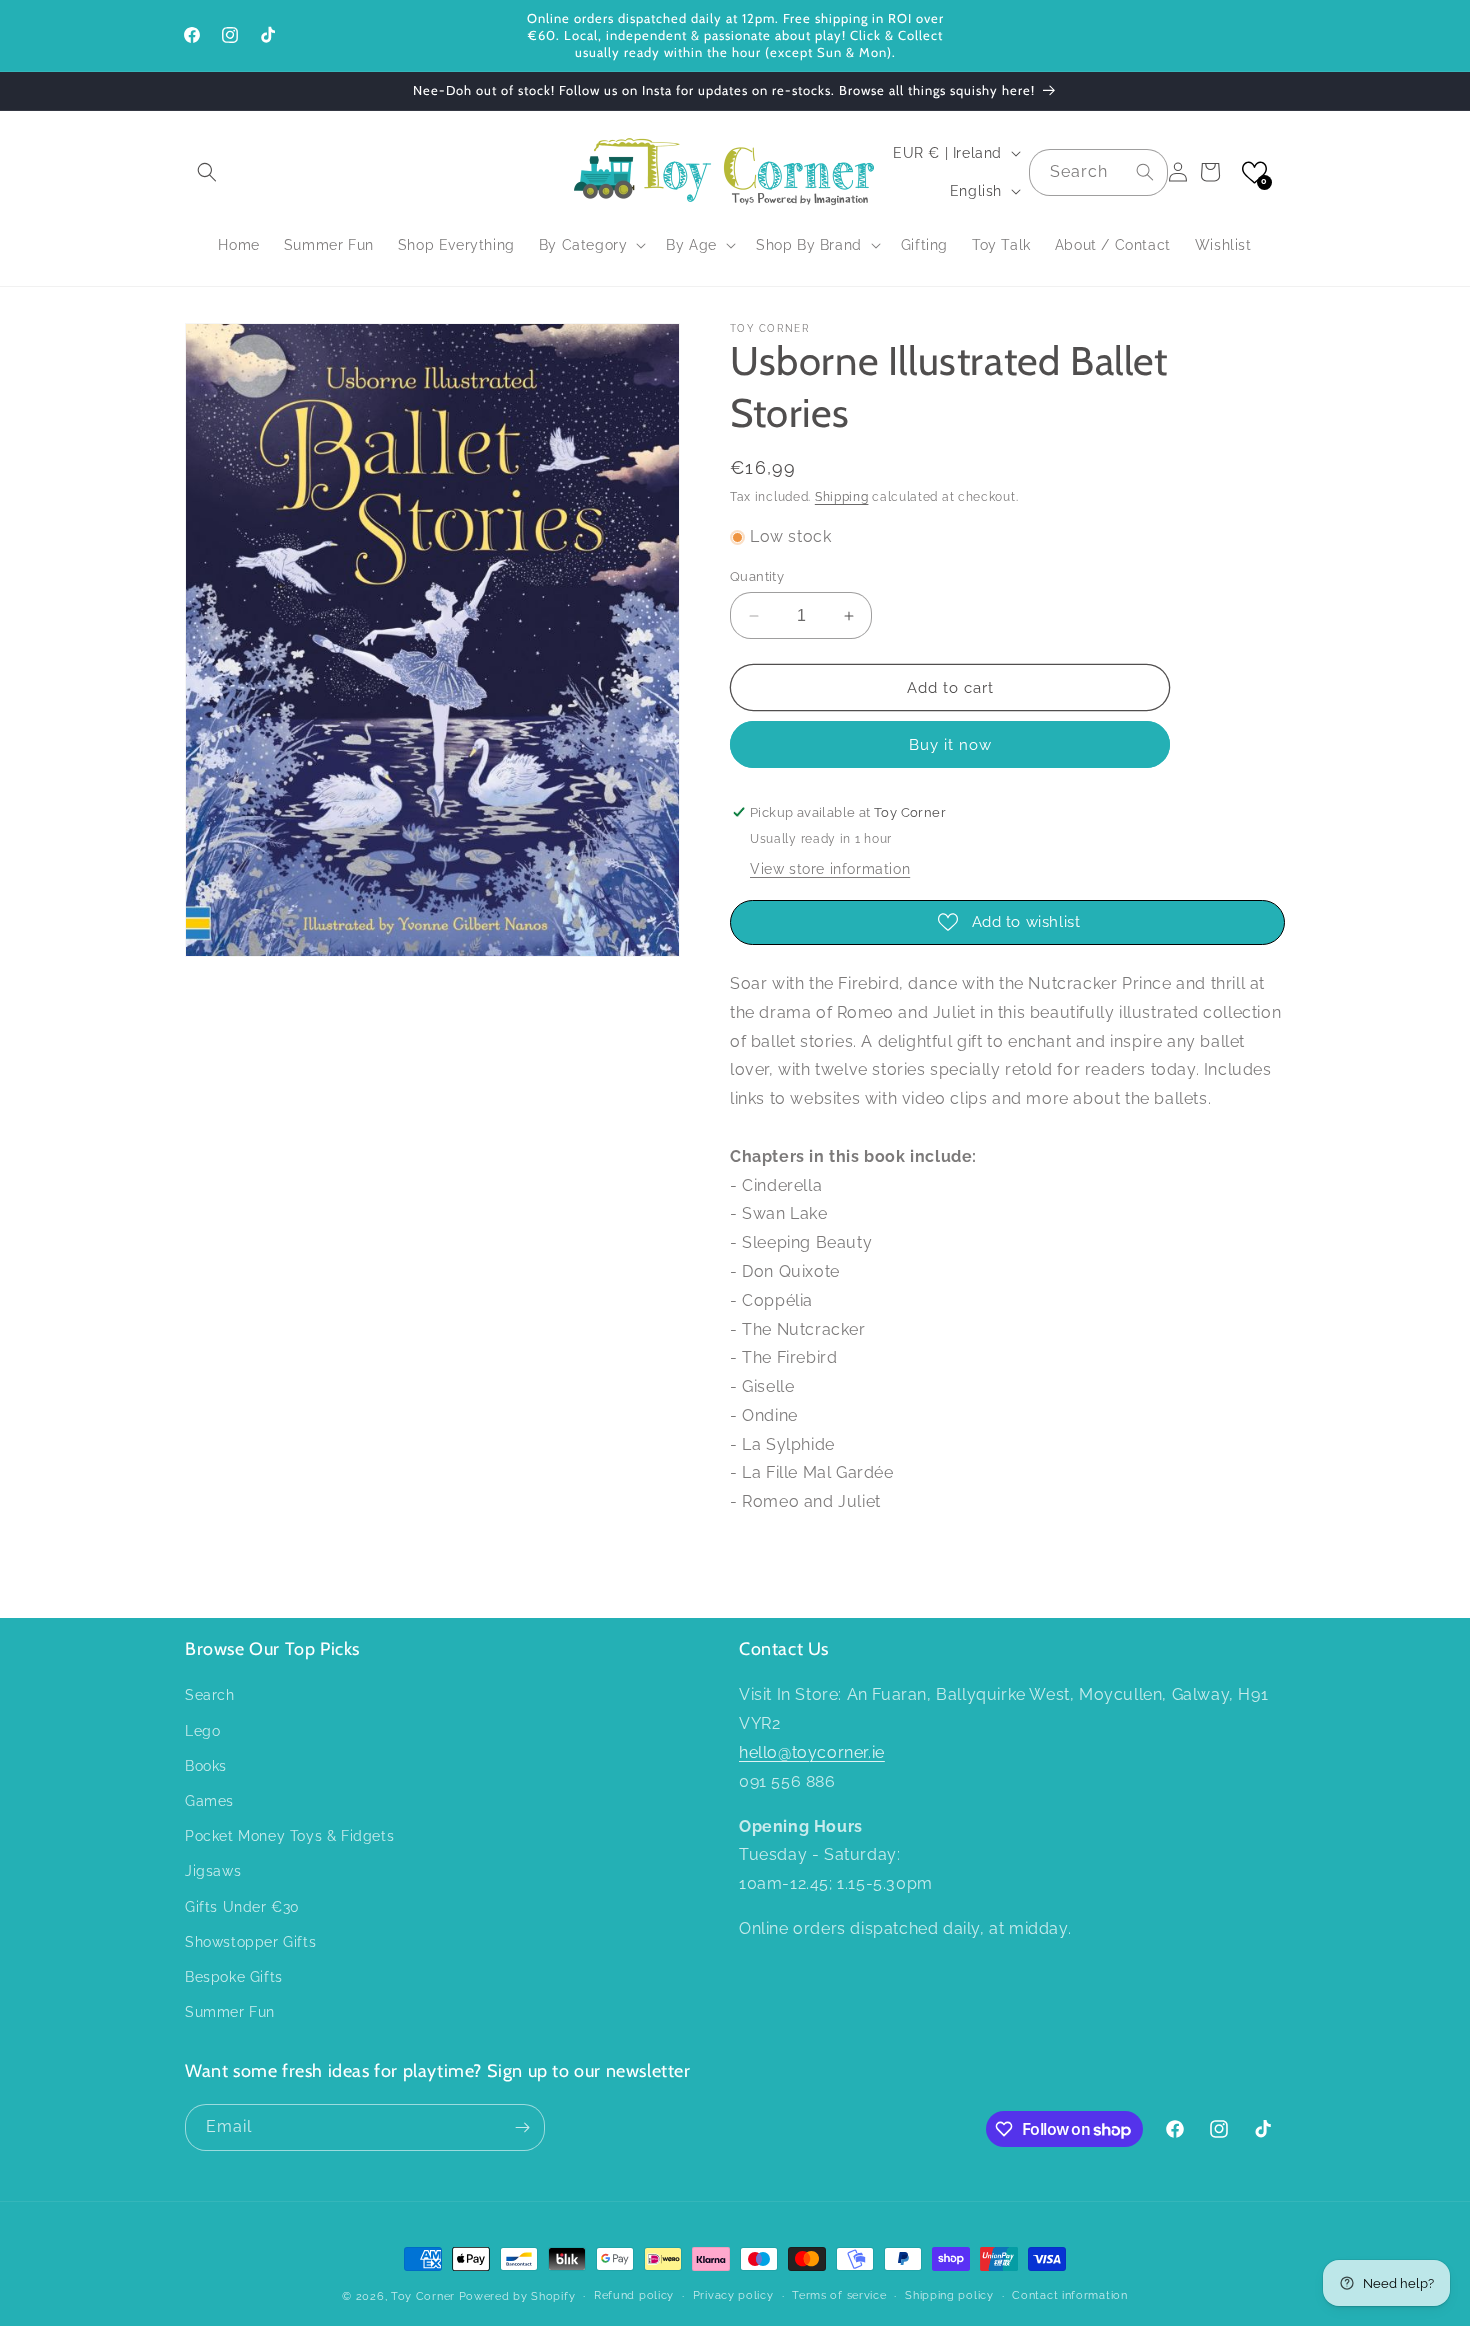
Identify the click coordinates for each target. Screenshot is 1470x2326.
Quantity (757, 576)
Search (210, 1695)
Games (209, 1801)
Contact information (1069, 2295)
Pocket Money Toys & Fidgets (289, 1836)
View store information (830, 869)
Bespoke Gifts (234, 1977)
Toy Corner (423, 2296)
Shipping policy (949, 2295)
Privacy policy (733, 2295)
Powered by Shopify (517, 2296)
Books (206, 1766)
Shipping (842, 497)
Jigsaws (213, 1871)
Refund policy (634, 2295)
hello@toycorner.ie (812, 1752)
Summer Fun (230, 2012)
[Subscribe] (522, 2127)
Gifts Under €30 (242, 1907)
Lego (202, 1731)
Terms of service (839, 2295)
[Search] (1145, 172)
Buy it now (950, 745)
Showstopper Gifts (250, 1942)
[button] (207, 172)
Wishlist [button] (1223, 245)
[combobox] (1098, 172)
